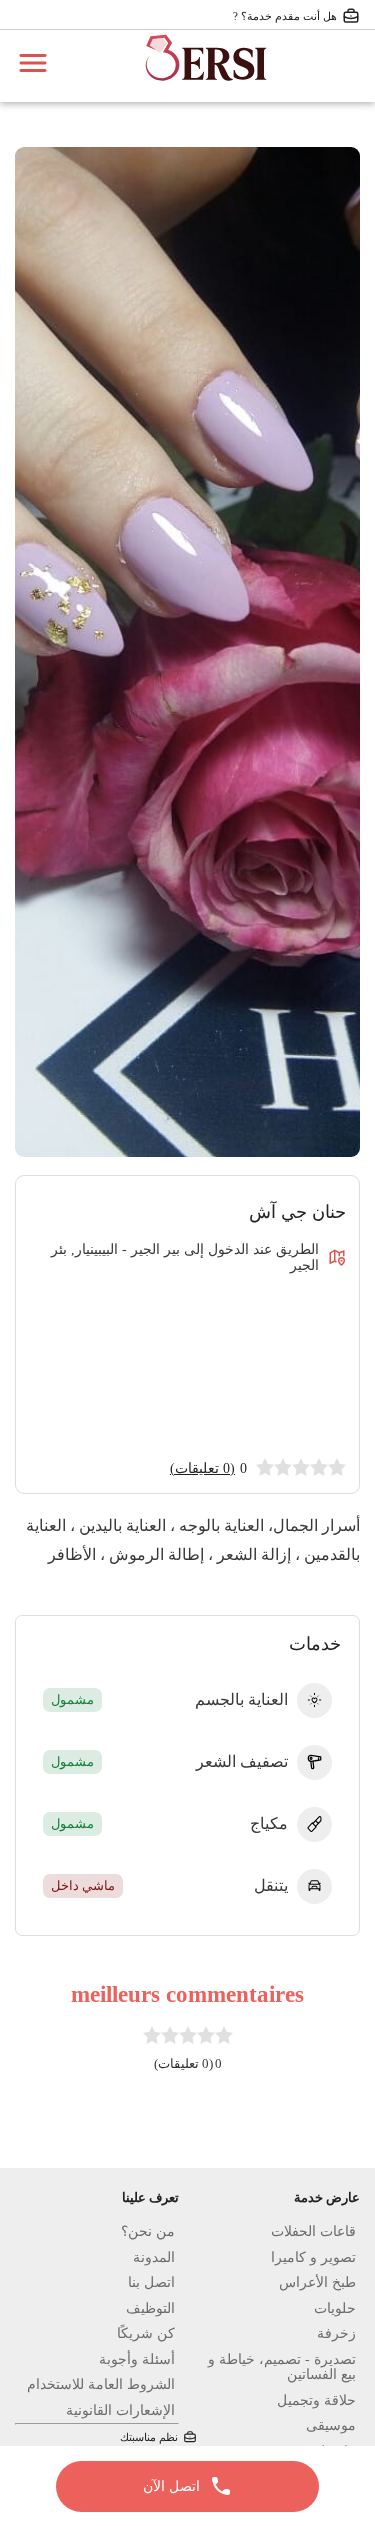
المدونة (154, 2257)
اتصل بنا (151, 2282)
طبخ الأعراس (317, 2282)
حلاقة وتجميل (316, 2400)
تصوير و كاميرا (313, 2257)
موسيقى (331, 2425)
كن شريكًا (146, 2333)
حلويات (335, 2308)
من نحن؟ (148, 2231)
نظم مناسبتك (149, 2437)
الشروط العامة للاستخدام (101, 2384)
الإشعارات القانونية (120, 2410)
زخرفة (336, 2333)
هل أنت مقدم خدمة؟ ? (285, 16)
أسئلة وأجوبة (137, 2359)
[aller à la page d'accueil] (206, 90)
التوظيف (150, 2308)
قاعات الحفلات (313, 2231)
